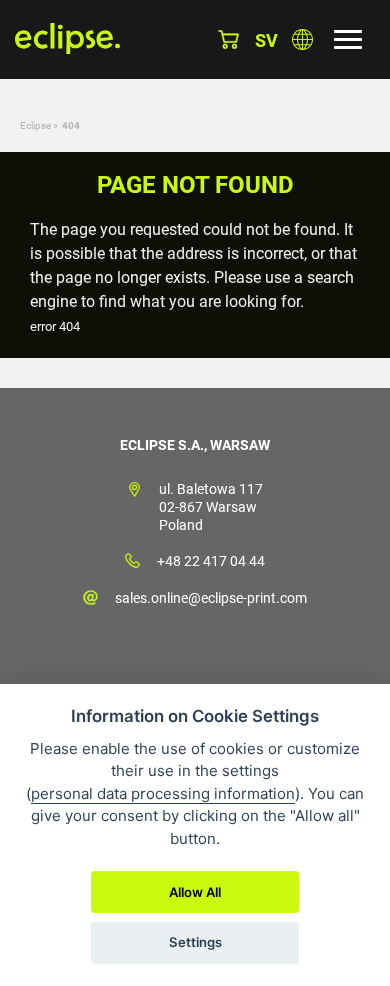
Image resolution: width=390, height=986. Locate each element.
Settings (195, 942)
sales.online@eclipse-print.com (211, 598)
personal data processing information (163, 793)
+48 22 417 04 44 (211, 561)
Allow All (195, 892)
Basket (228, 39)
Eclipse (35, 125)
